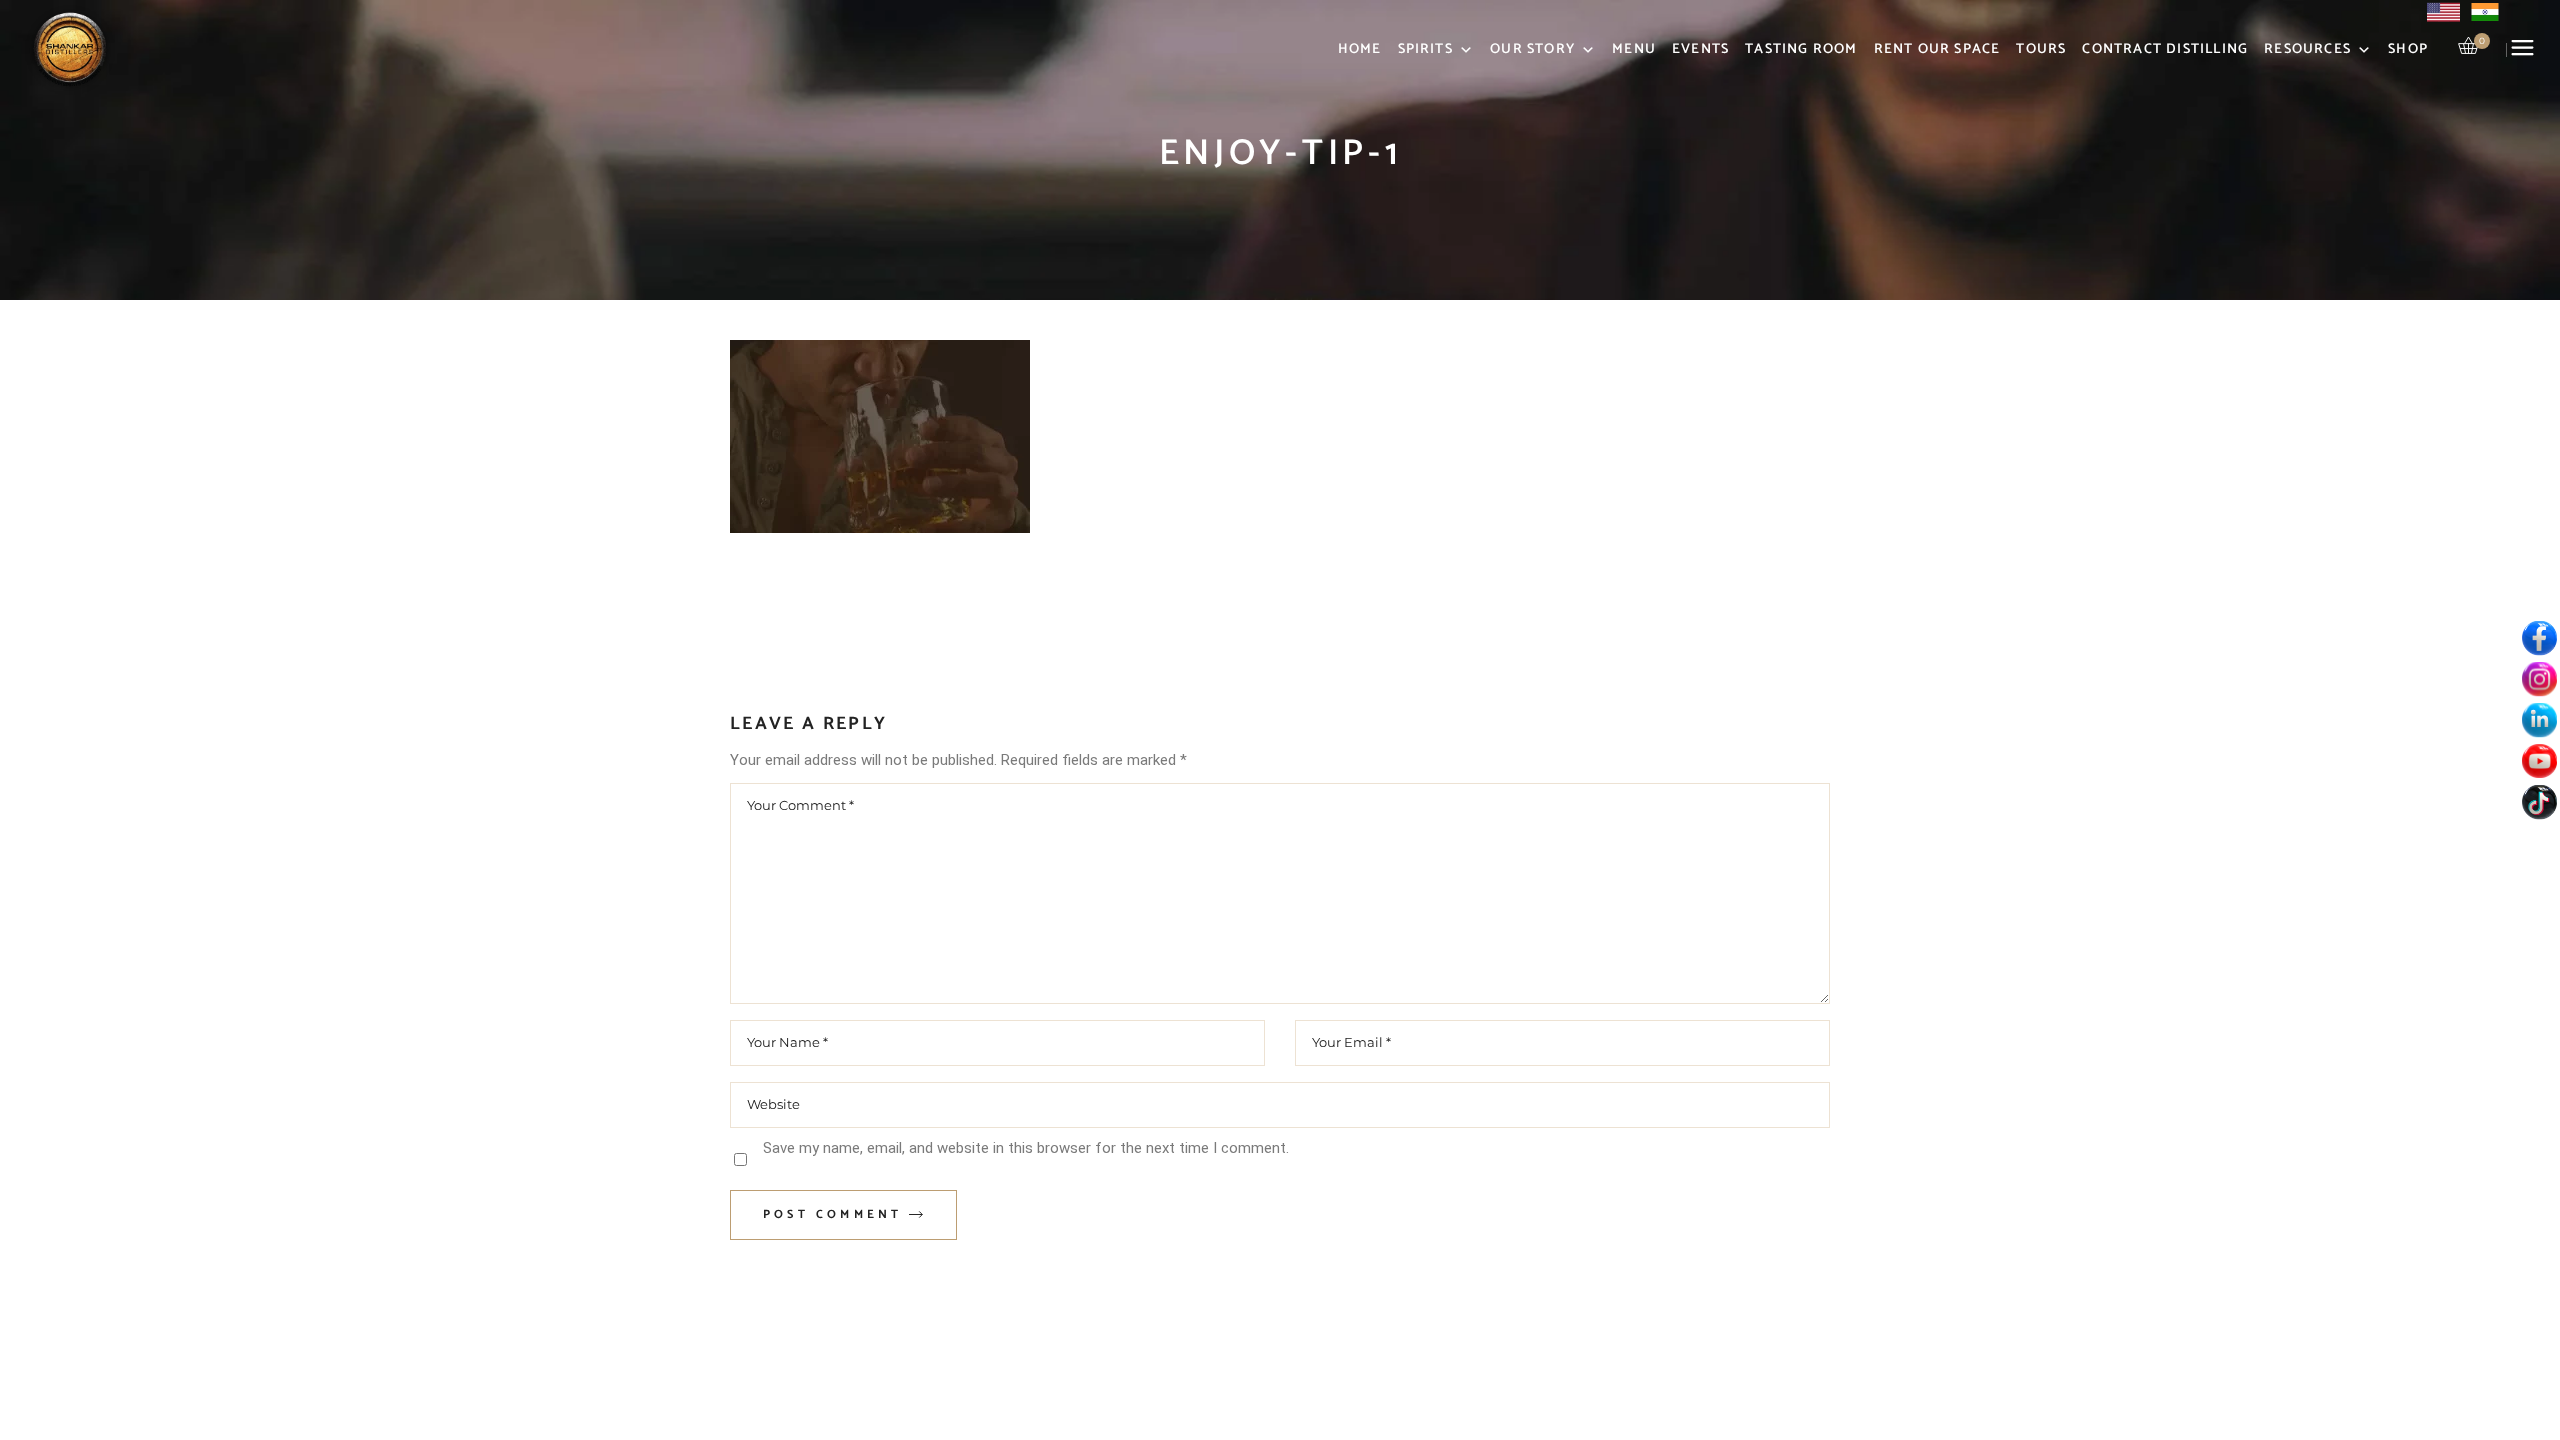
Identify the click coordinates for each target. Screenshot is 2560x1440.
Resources (2307, 49)
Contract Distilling (2165, 49)
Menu (1634, 49)
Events (1700, 49)
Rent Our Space (1937, 49)
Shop (2408, 49)
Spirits (1425, 49)
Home (1360, 49)
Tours (2041, 49)
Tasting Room (1801, 49)
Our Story (1532, 49)
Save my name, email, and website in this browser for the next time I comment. (1026, 1148)
